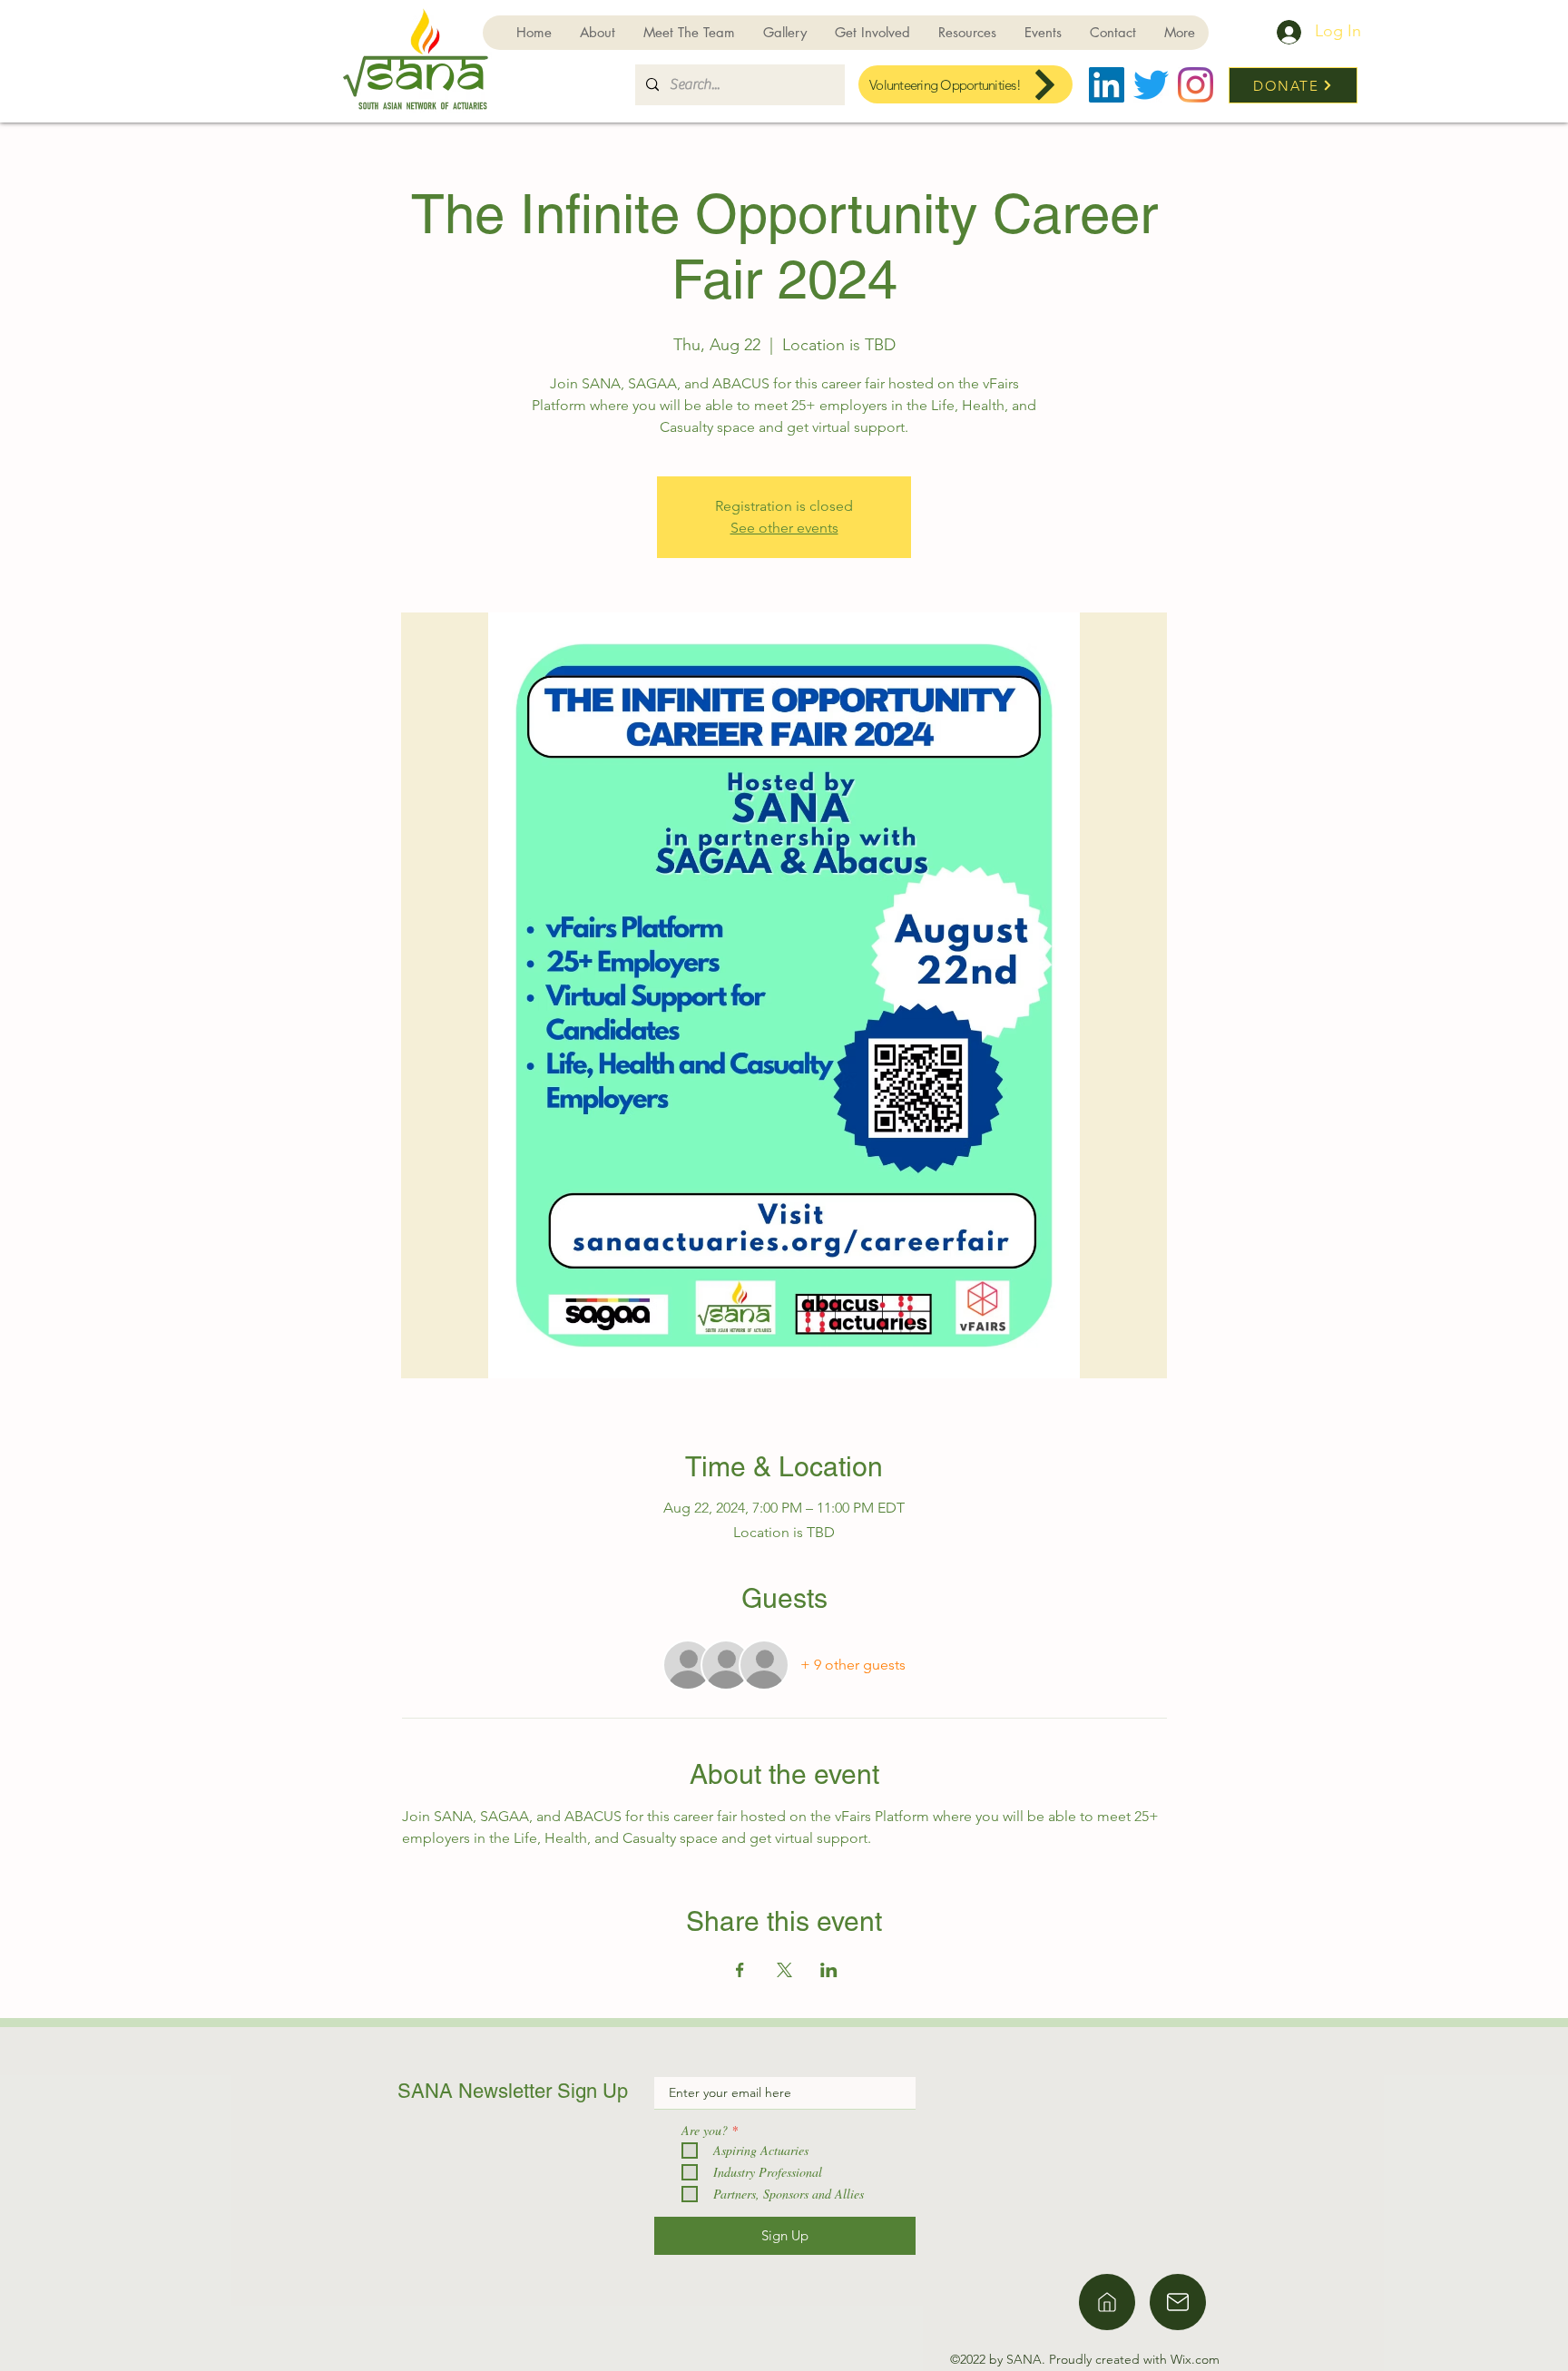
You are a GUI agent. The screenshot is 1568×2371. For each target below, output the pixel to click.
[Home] (1107, 2302)
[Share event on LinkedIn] (829, 1970)
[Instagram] (1196, 85)
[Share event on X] (784, 1970)
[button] (872, 33)
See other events (784, 528)
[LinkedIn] (1107, 85)
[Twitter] (1151, 85)
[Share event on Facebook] (740, 1970)
